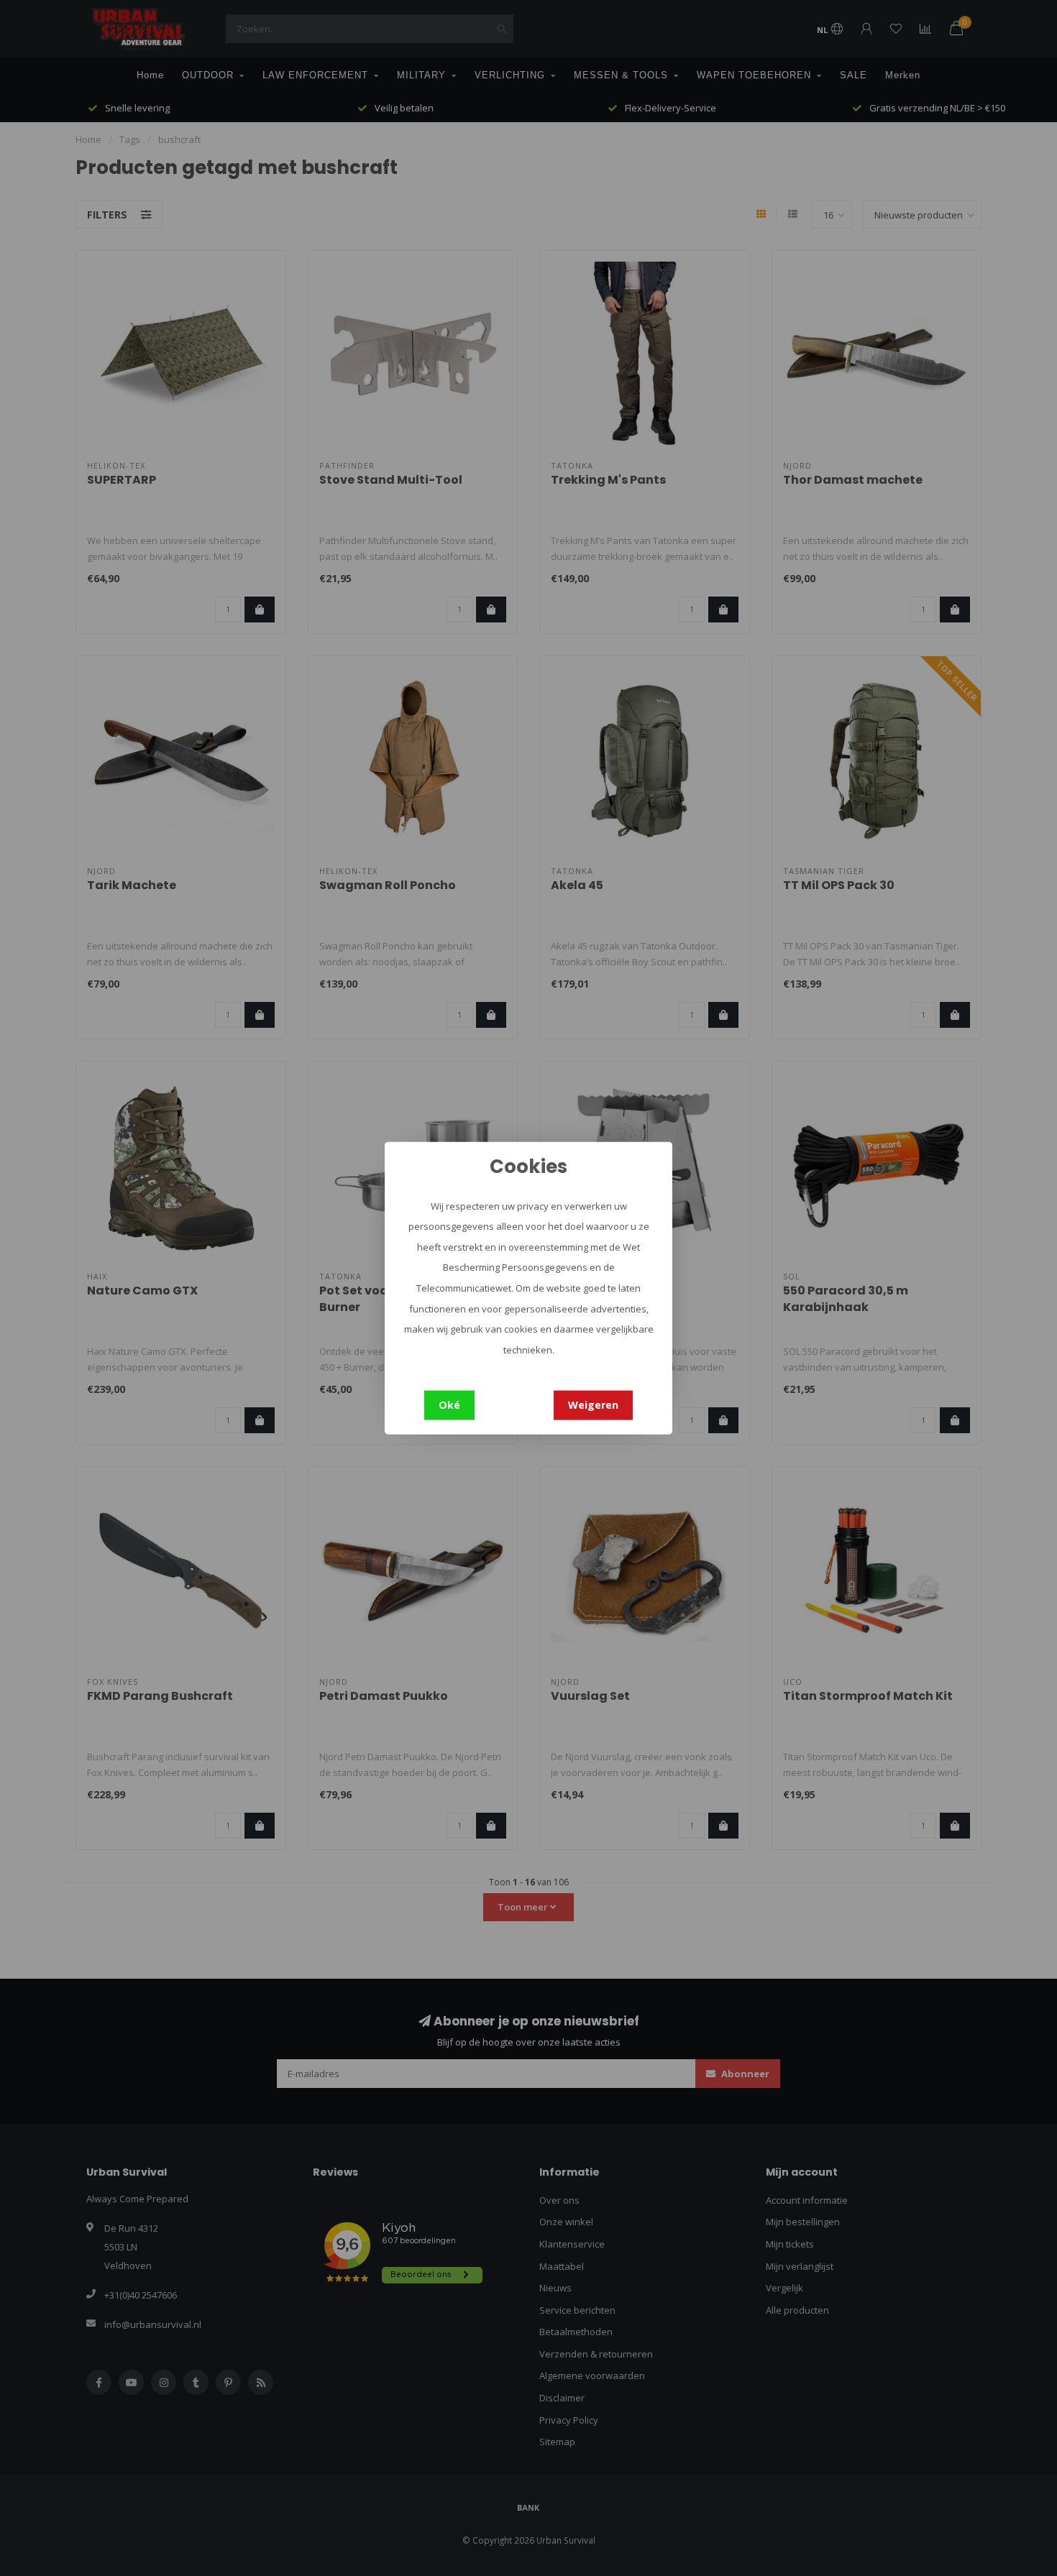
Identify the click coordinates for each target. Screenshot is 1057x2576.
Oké (449, 1405)
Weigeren (593, 1405)
